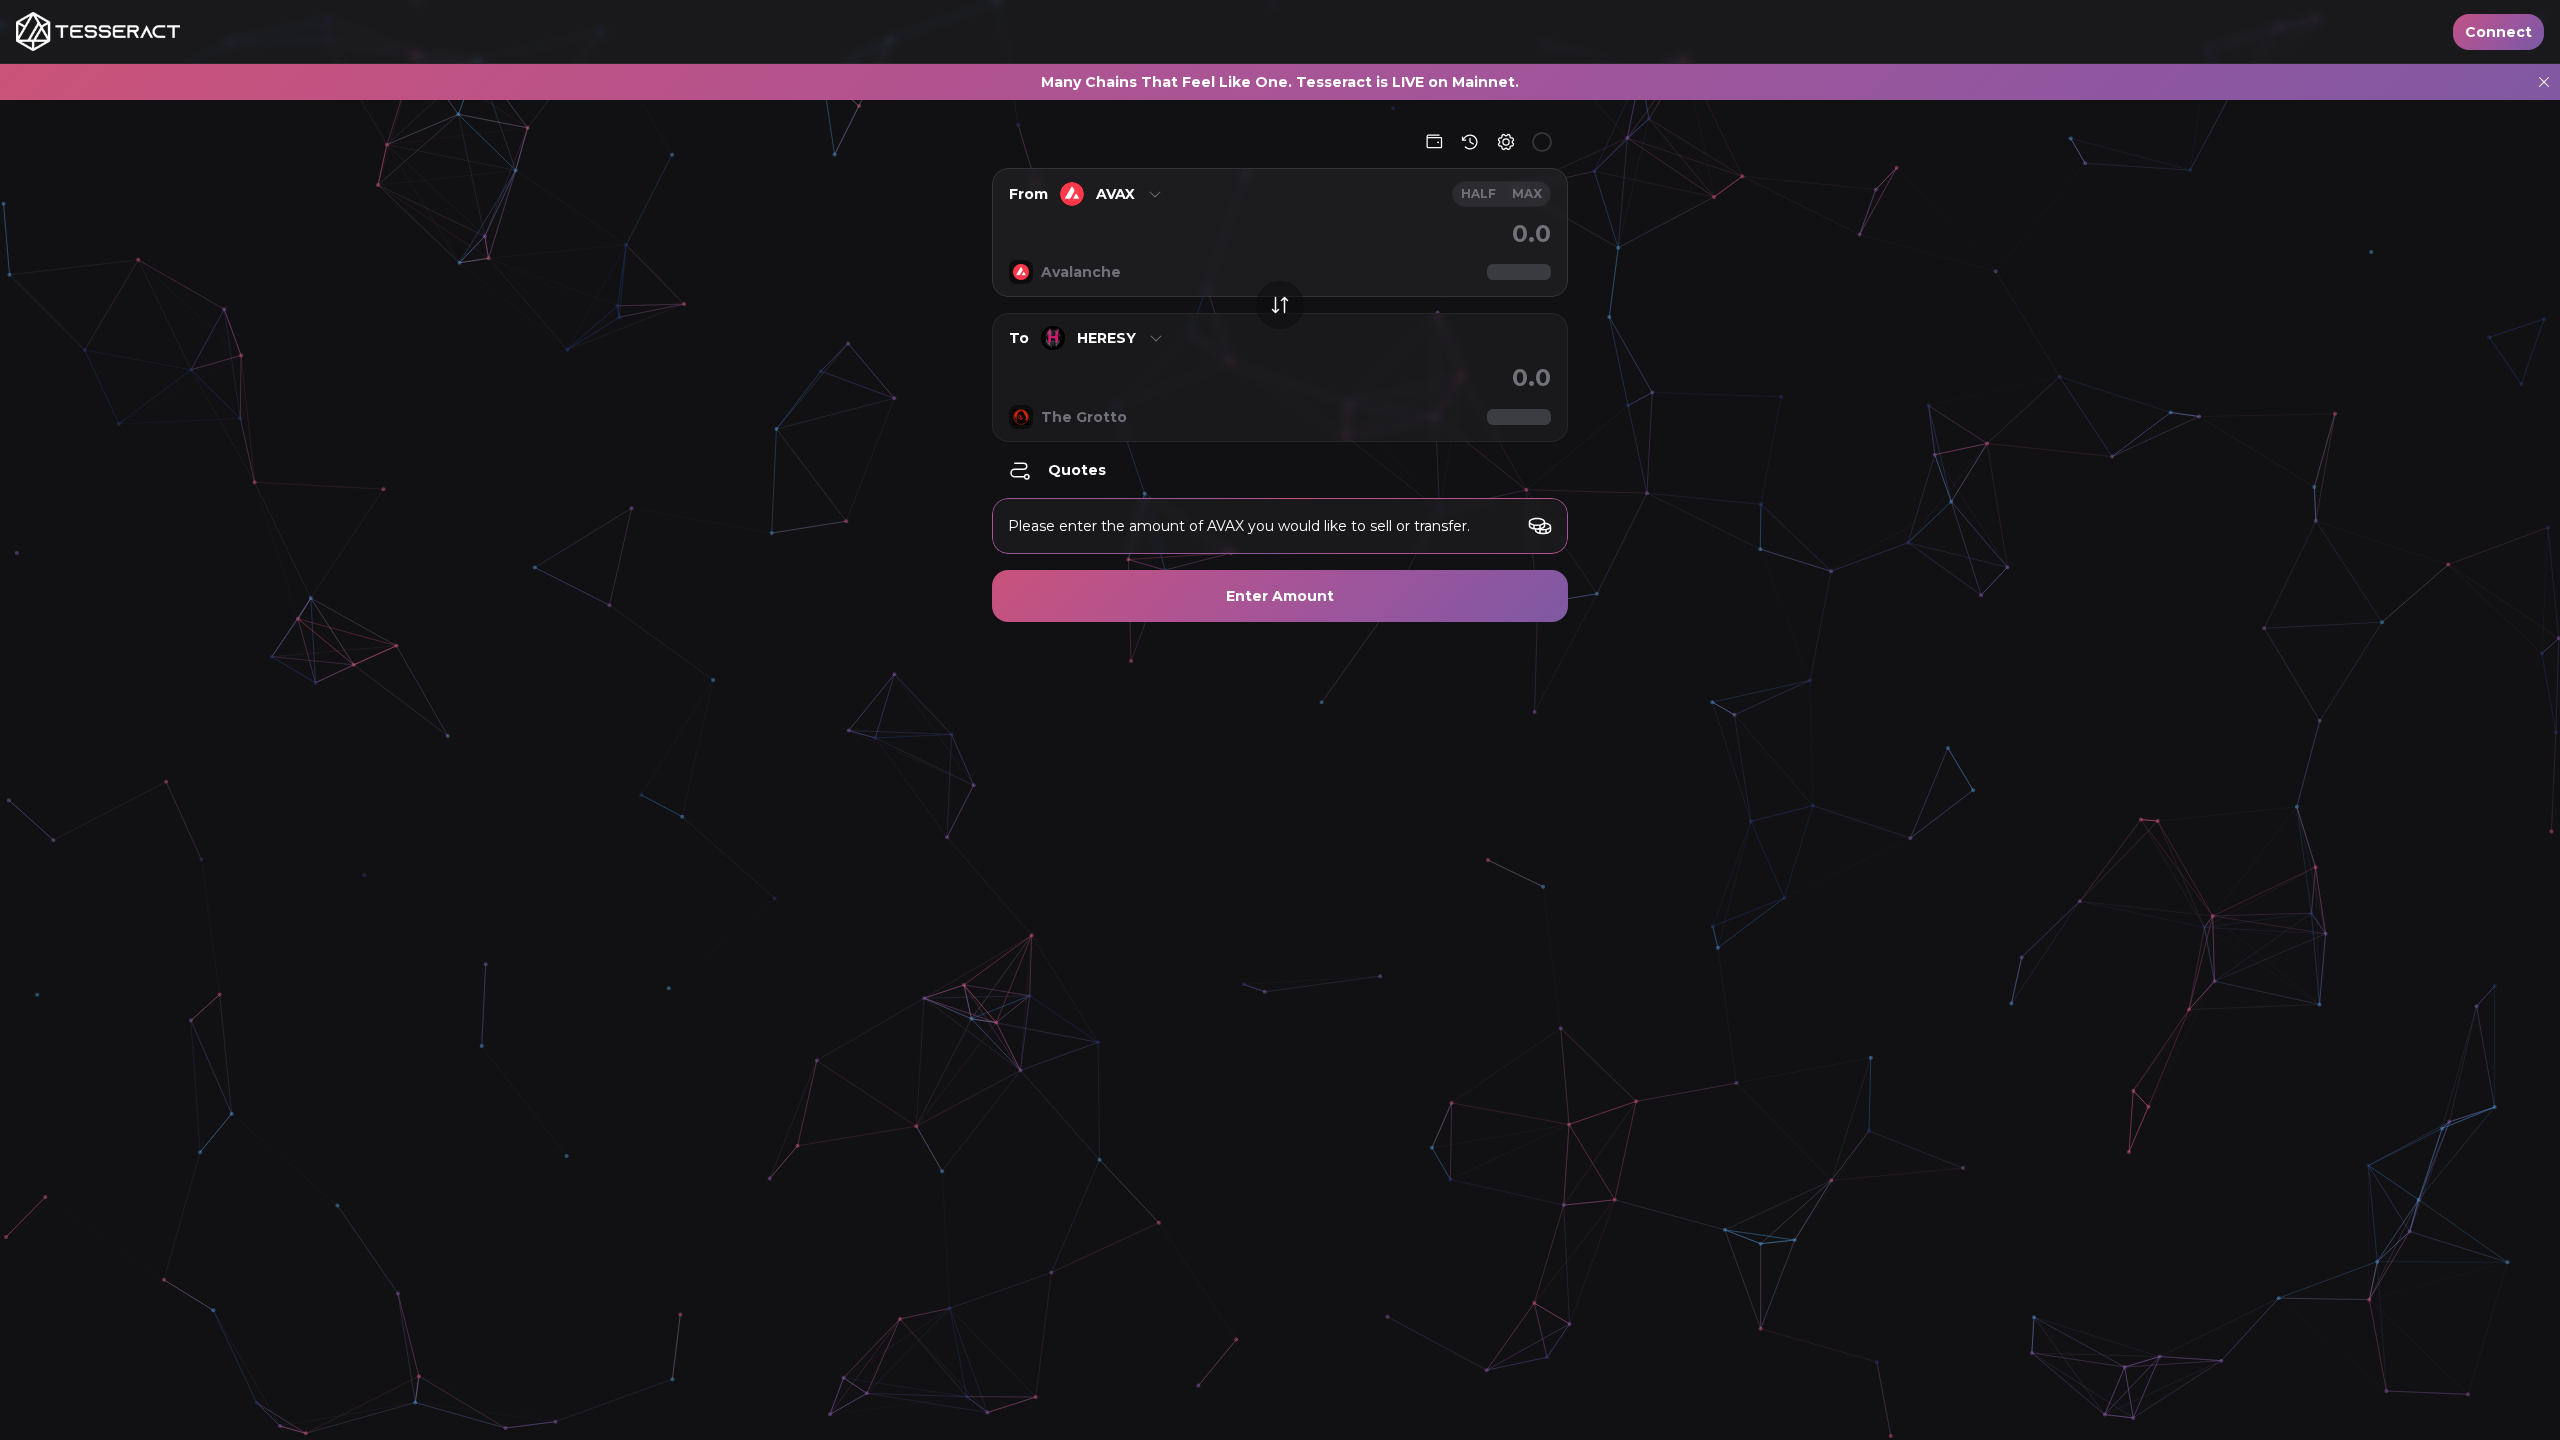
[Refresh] (1542, 142)
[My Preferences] (1506, 142)
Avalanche (1081, 272)
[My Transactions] (1470, 142)
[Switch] (1280, 305)
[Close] (2544, 82)
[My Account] (1434, 142)
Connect (2498, 32)
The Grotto (1084, 417)
